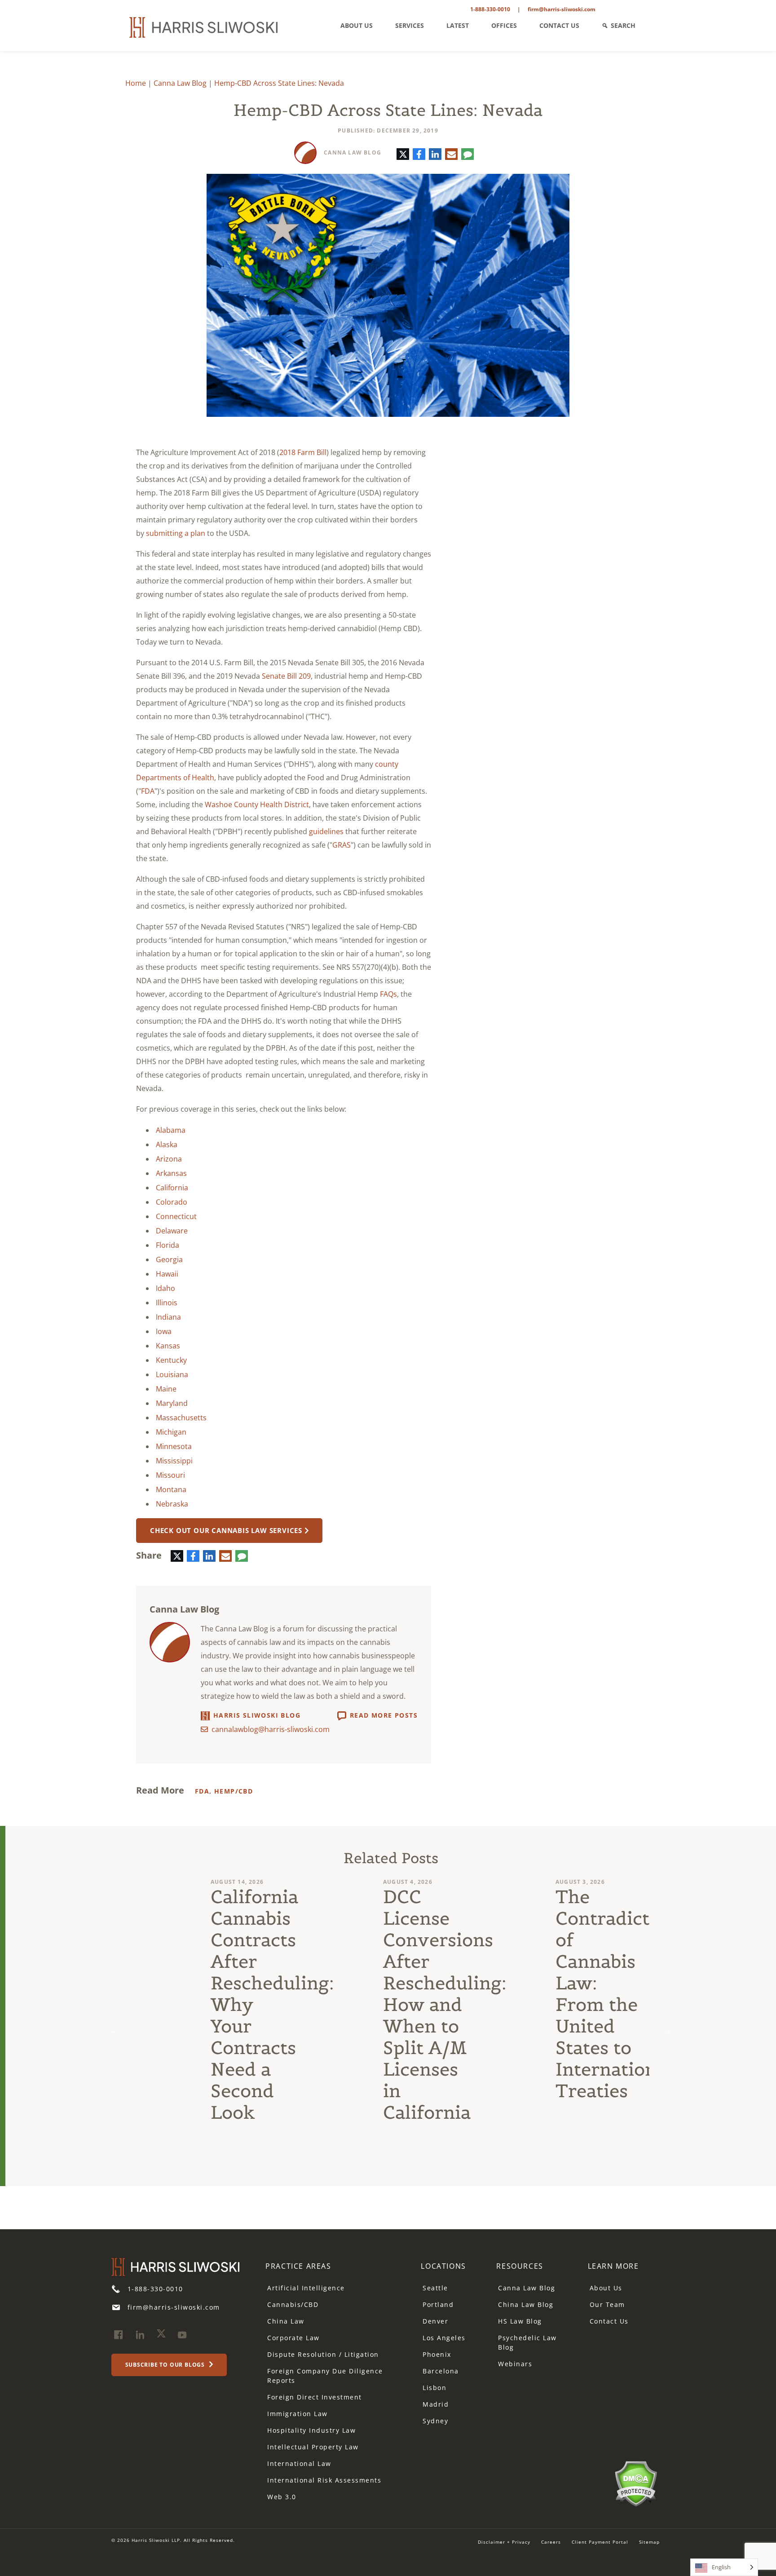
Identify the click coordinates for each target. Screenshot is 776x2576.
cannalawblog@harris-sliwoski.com (271, 1729)
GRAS (342, 845)
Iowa (164, 1331)
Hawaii (167, 1274)
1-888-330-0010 (490, 9)
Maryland (172, 1403)
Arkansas (171, 1173)
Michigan (171, 1432)
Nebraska (172, 1504)
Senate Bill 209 (286, 676)
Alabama (171, 1130)
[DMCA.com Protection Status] (636, 2483)
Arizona (169, 1159)
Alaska (167, 1144)
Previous (115, 2030)
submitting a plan (176, 533)
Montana (171, 1489)
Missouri (170, 1475)
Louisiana (172, 1374)
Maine (166, 1389)
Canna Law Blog (180, 83)
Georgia (169, 1259)
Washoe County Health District (257, 804)
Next (667, 2030)
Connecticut (176, 1216)
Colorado (172, 1202)
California (172, 1188)
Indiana (168, 1317)
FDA (148, 791)
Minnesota (174, 1446)
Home (136, 83)
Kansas (168, 1346)
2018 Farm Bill (303, 452)
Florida (168, 1245)
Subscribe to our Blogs (166, 2365)
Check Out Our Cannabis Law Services (226, 1530)
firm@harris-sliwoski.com (562, 9)
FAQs (388, 994)
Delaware (172, 1231)
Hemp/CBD (234, 1791)
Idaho (165, 1288)
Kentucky (171, 1360)
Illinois (167, 1303)
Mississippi (174, 1461)
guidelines (326, 831)
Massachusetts (181, 1418)
